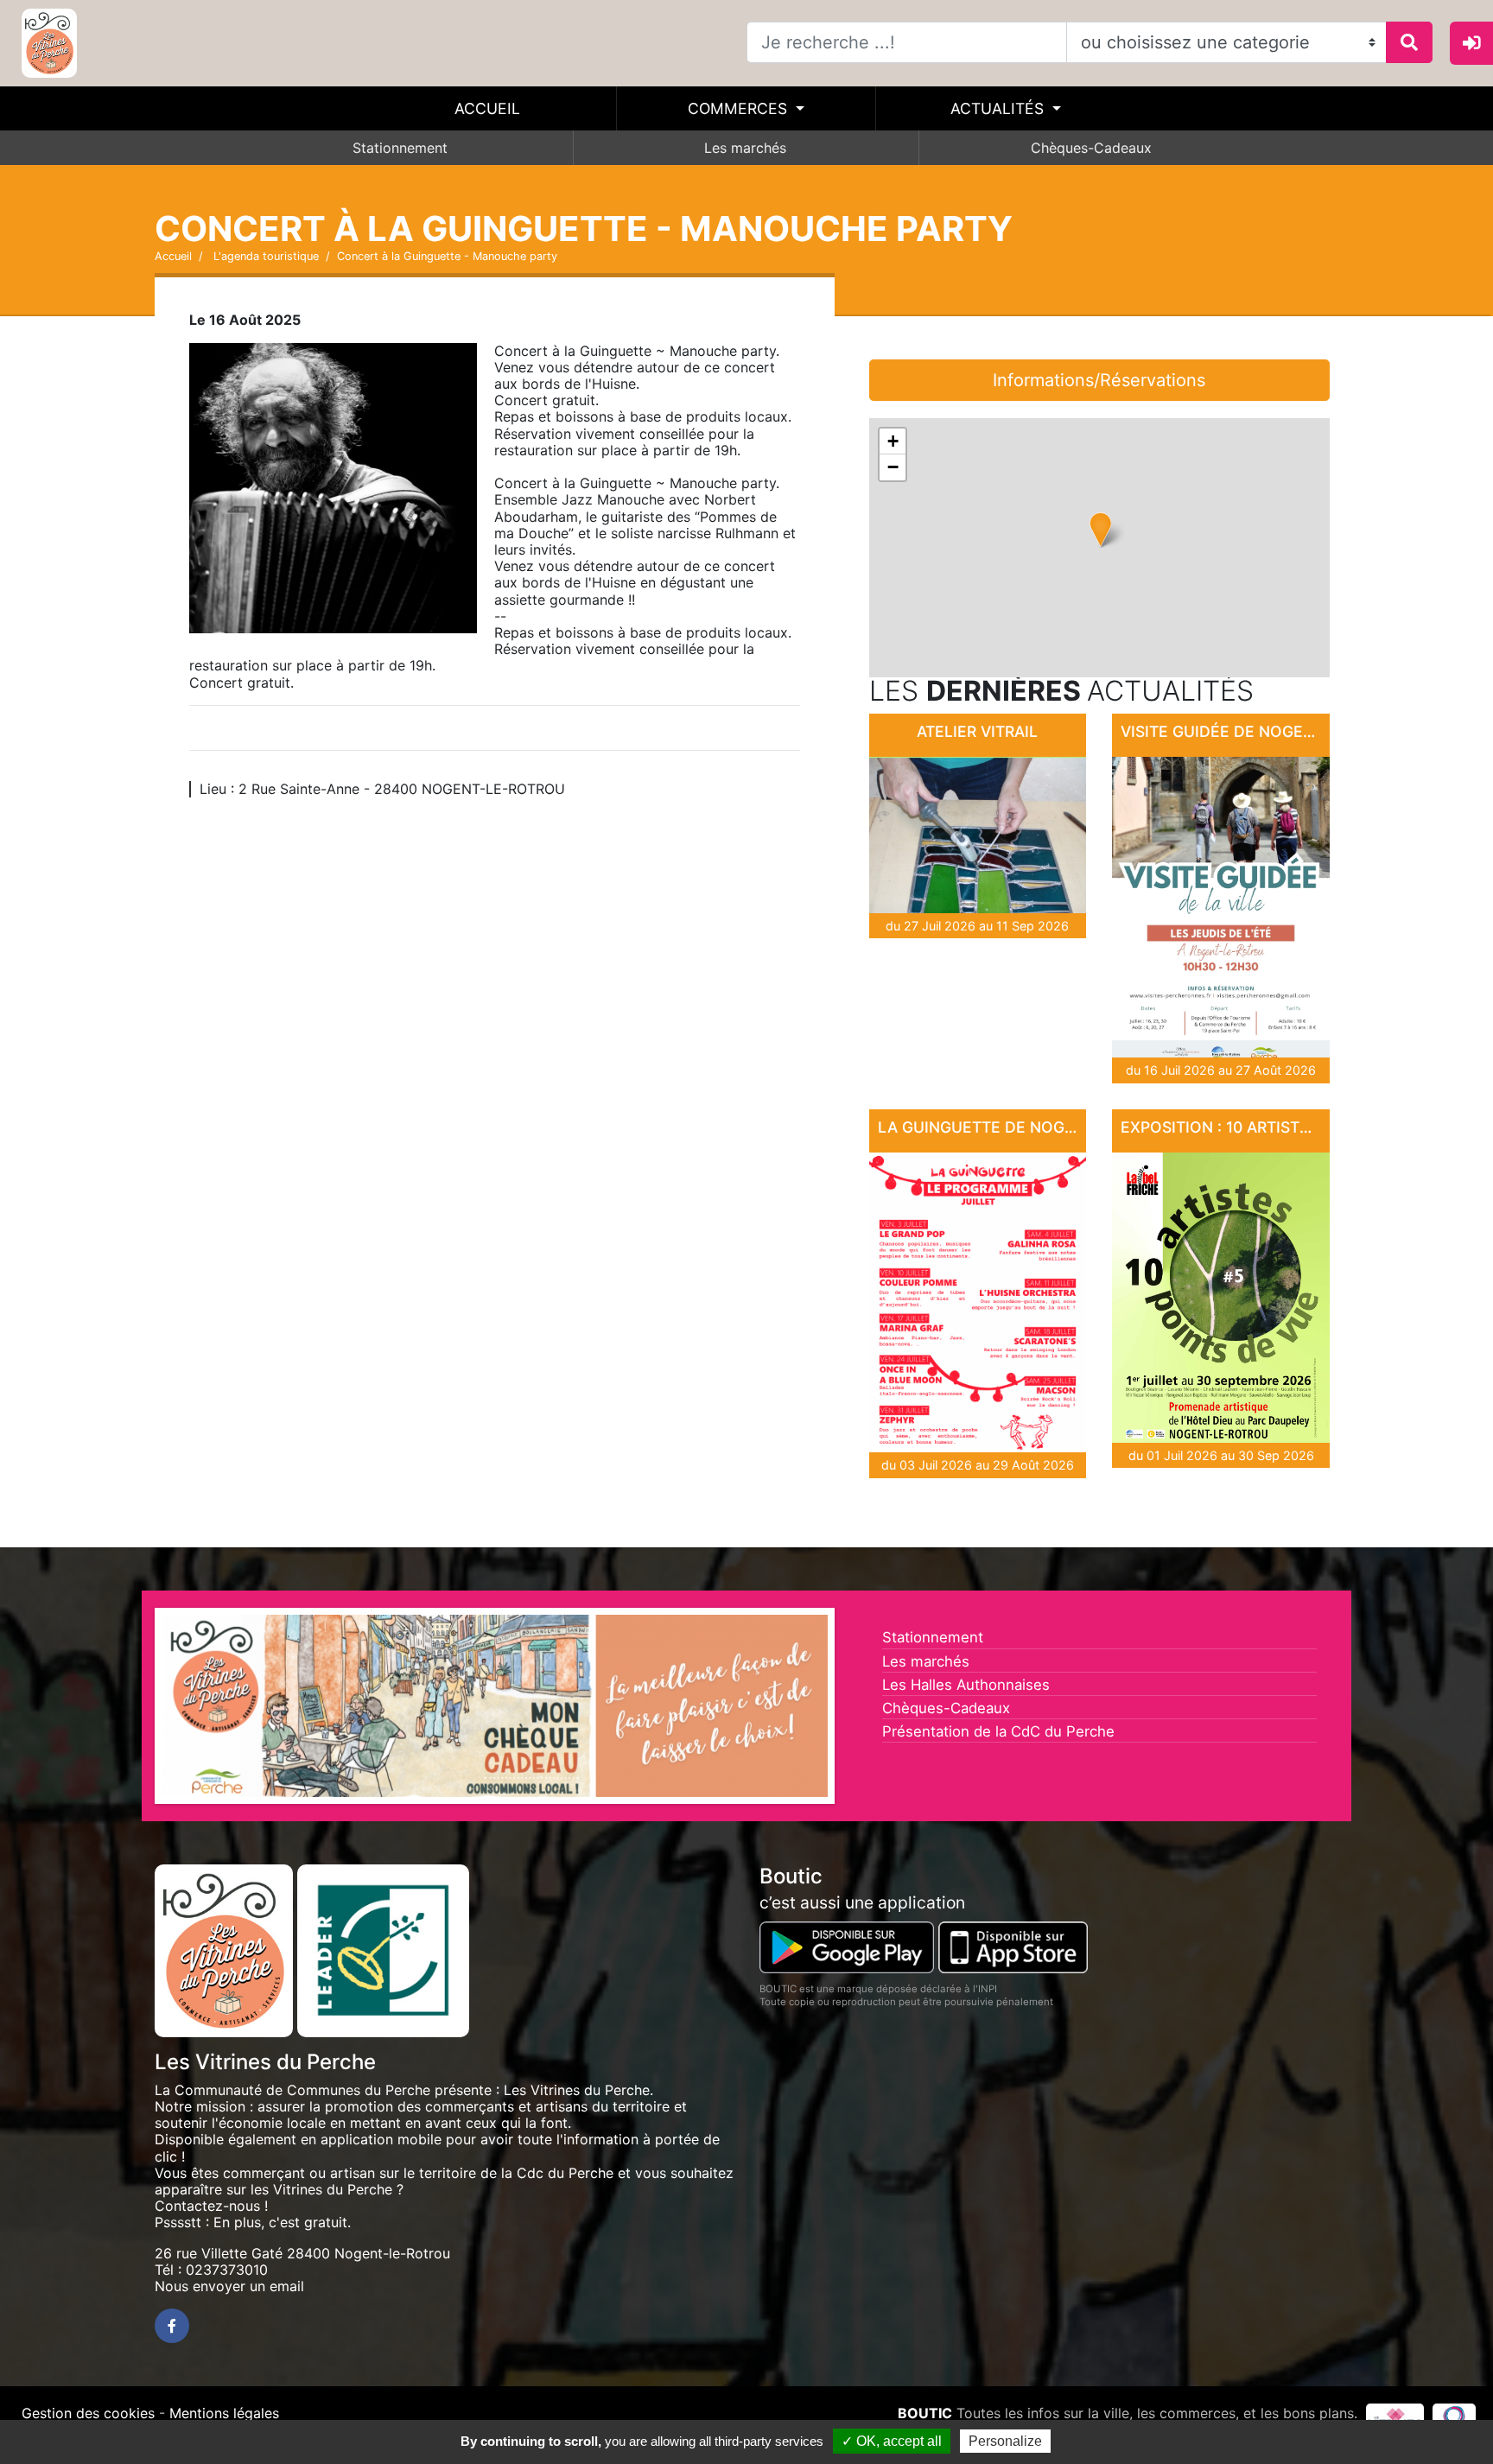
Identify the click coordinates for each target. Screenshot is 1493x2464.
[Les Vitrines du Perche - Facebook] (172, 2326)
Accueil (487, 108)
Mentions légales (224, 2413)
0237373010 (227, 2270)
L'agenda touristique (264, 256)
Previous (136, 1711)
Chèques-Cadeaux (1091, 148)
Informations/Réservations (1099, 380)
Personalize (1005, 2441)
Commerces (740, 108)
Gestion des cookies (88, 2413)
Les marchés (745, 148)
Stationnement (400, 148)
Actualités (999, 108)
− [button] (893, 467)
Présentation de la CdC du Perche (998, 1731)
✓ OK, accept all (892, 2441)
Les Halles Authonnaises (966, 1685)
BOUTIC (925, 2413)
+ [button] (893, 441)
